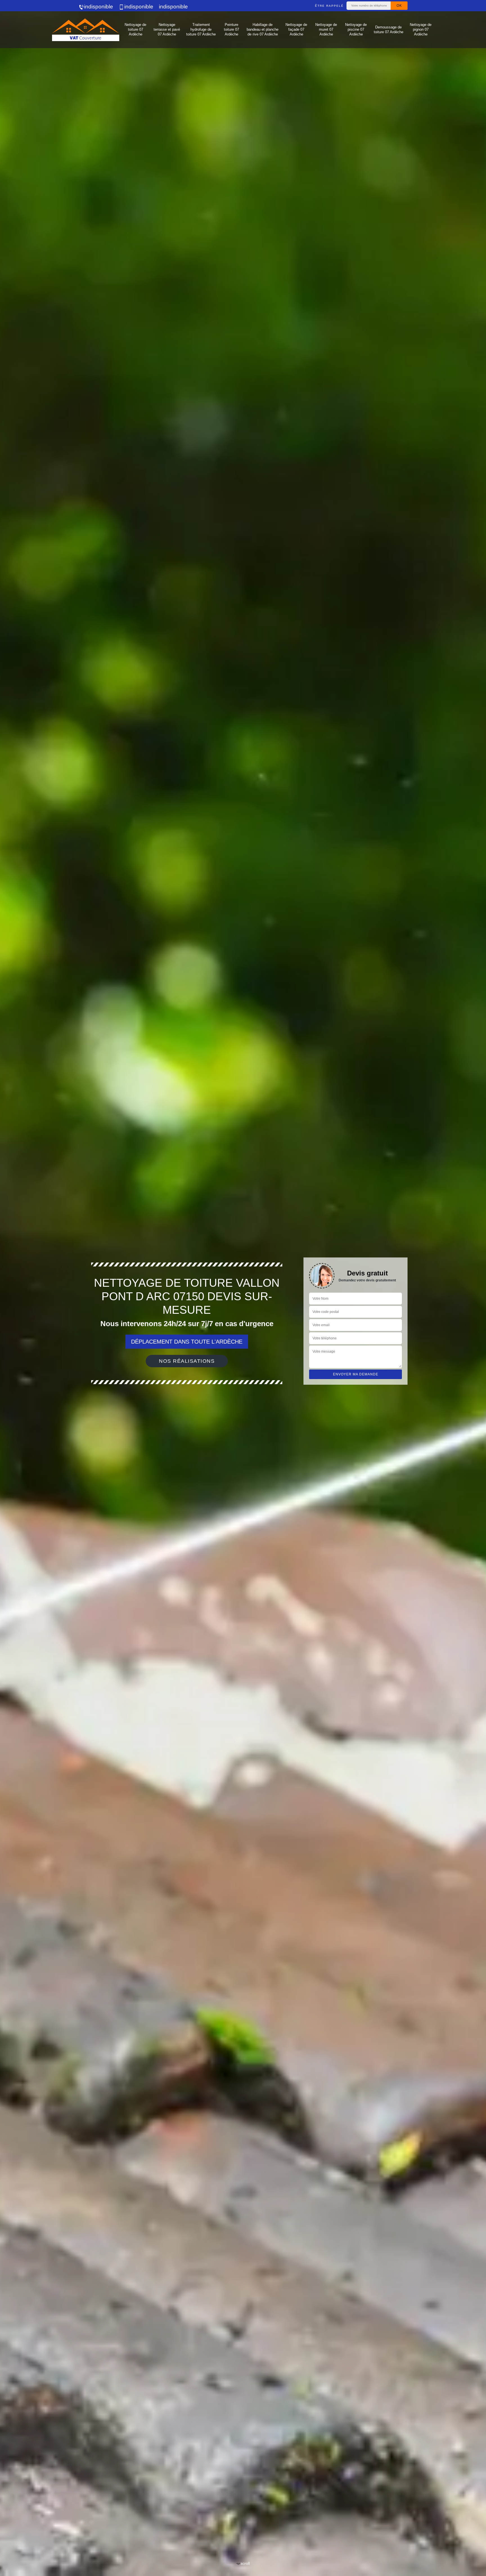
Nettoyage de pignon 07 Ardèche (421, 29)
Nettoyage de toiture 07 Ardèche (135, 29)
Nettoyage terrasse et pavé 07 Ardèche (167, 29)
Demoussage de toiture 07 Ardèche (389, 30)
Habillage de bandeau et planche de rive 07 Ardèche (263, 29)
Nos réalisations (187, 1361)
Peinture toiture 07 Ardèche (231, 29)
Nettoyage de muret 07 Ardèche (326, 29)
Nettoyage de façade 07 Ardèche (296, 29)
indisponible (99, 7)
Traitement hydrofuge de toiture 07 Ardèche (201, 29)
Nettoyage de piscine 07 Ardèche (356, 29)
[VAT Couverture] (85, 30)
